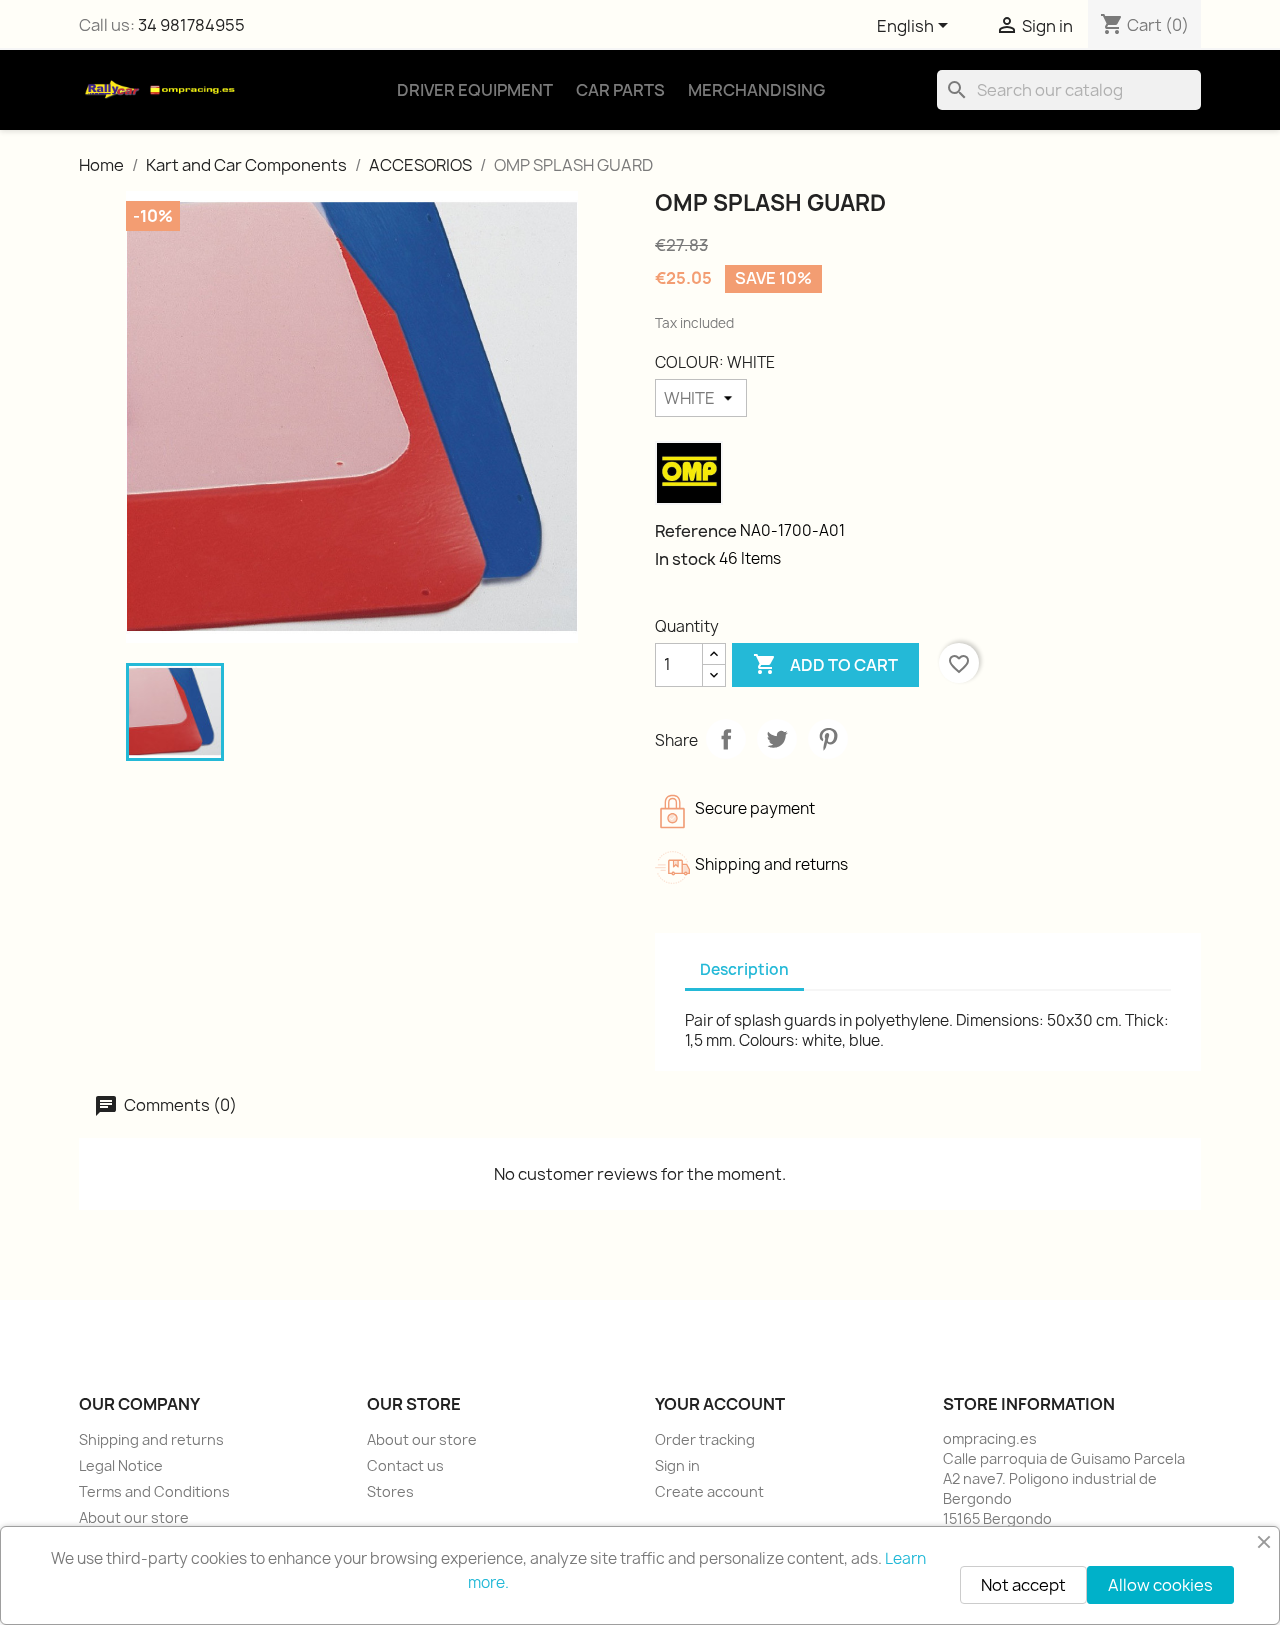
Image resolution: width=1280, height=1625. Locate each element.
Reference (696, 531)
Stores (390, 1491)
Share (726, 739)
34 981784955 (191, 25)
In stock (685, 559)
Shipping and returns (151, 1439)
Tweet (777, 739)
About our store (134, 1517)
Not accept (1023, 1585)
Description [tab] (744, 969)
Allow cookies (1160, 1585)
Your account (720, 1404)
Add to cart (825, 664)
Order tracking (705, 1439)
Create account (709, 1491)
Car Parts (620, 90)
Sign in (677, 1465)
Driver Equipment (475, 90)
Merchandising (756, 90)
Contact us (405, 1465)
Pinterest (828, 739)
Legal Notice (121, 1465)
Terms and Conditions (154, 1491)
